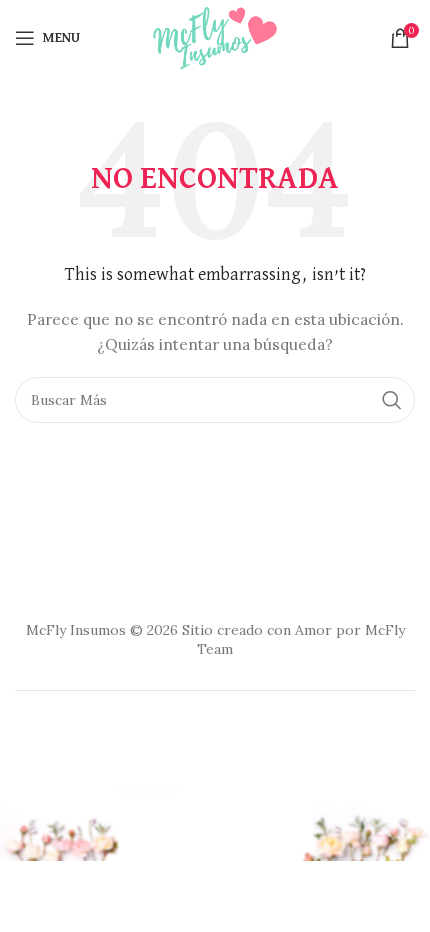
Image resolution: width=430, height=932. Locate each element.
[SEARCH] (392, 400)
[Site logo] (215, 36)
